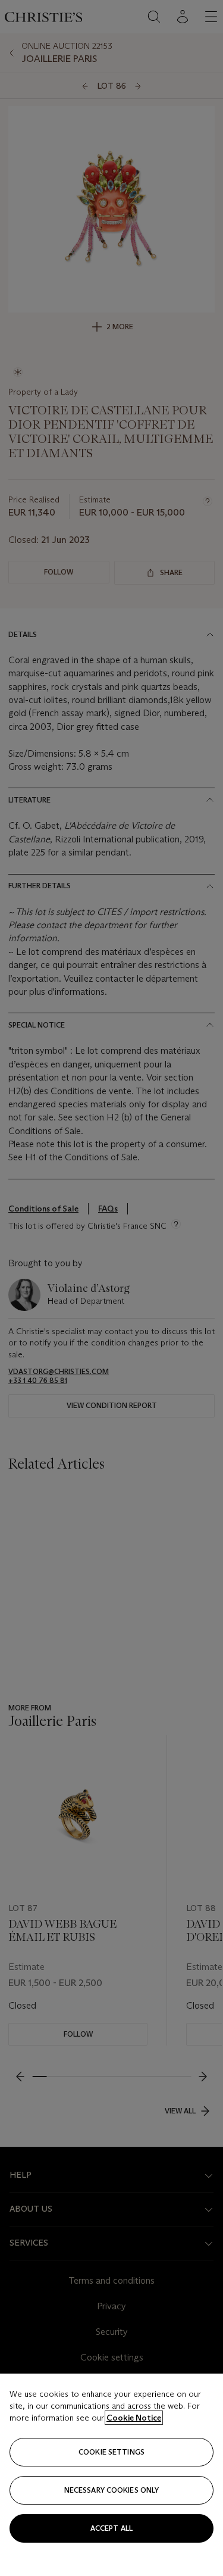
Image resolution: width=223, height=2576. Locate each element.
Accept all (111, 2528)
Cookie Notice (134, 2418)
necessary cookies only (112, 2490)
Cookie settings (111, 2452)
